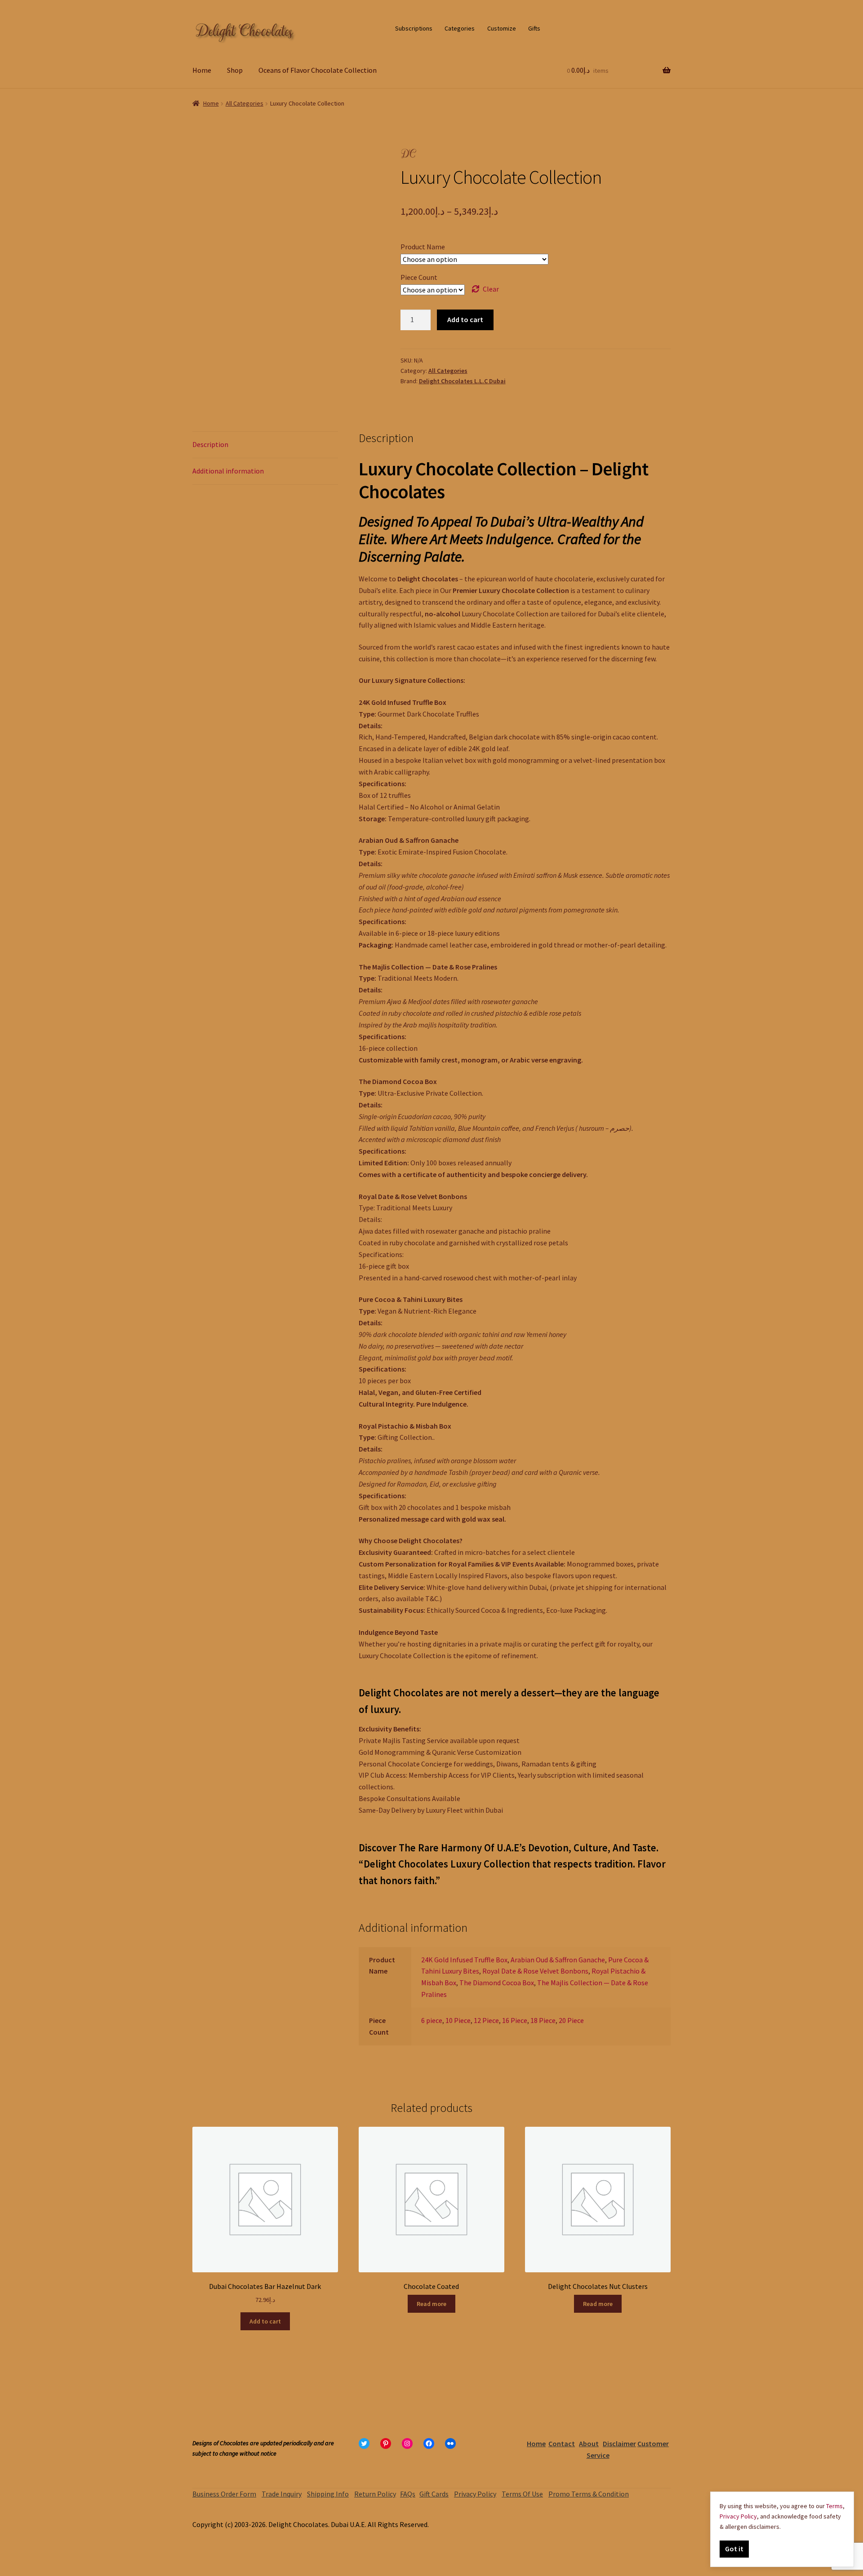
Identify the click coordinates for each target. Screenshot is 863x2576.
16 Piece (515, 2020)
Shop (235, 70)
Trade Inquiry (282, 2494)
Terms (834, 2506)
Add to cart (465, 319)
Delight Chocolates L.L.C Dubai (462, 381)
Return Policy (375, 2494)
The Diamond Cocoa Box (497, 1983)
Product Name (423, 247)
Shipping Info (328, 2494)
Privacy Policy (475, 2494)
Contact (562, 2443)
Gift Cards (434, 2494)
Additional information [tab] (228, 471)
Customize (502, 28)
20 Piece (571, 2020)
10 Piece (458, 2020)
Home (202, 70)
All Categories (245, 103)
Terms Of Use (522, 2494)
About (589, 2443)
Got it (734, 2549)
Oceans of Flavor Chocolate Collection (318, 70)
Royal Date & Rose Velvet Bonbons (535, 1971)
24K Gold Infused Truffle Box (464, 1960)
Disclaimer (619, 2443)
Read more (431, 2304)
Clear (491, 289)
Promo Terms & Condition (589, 2494)
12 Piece (486, 2020)
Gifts (534, 28)
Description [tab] (210, 444)
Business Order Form (224, 2494)
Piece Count (419, 277)
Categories (460, 28)
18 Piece (543, 2020)
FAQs (408, 2494)
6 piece (432, 2020)
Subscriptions (414, 28)
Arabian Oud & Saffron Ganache (558, 1960)
